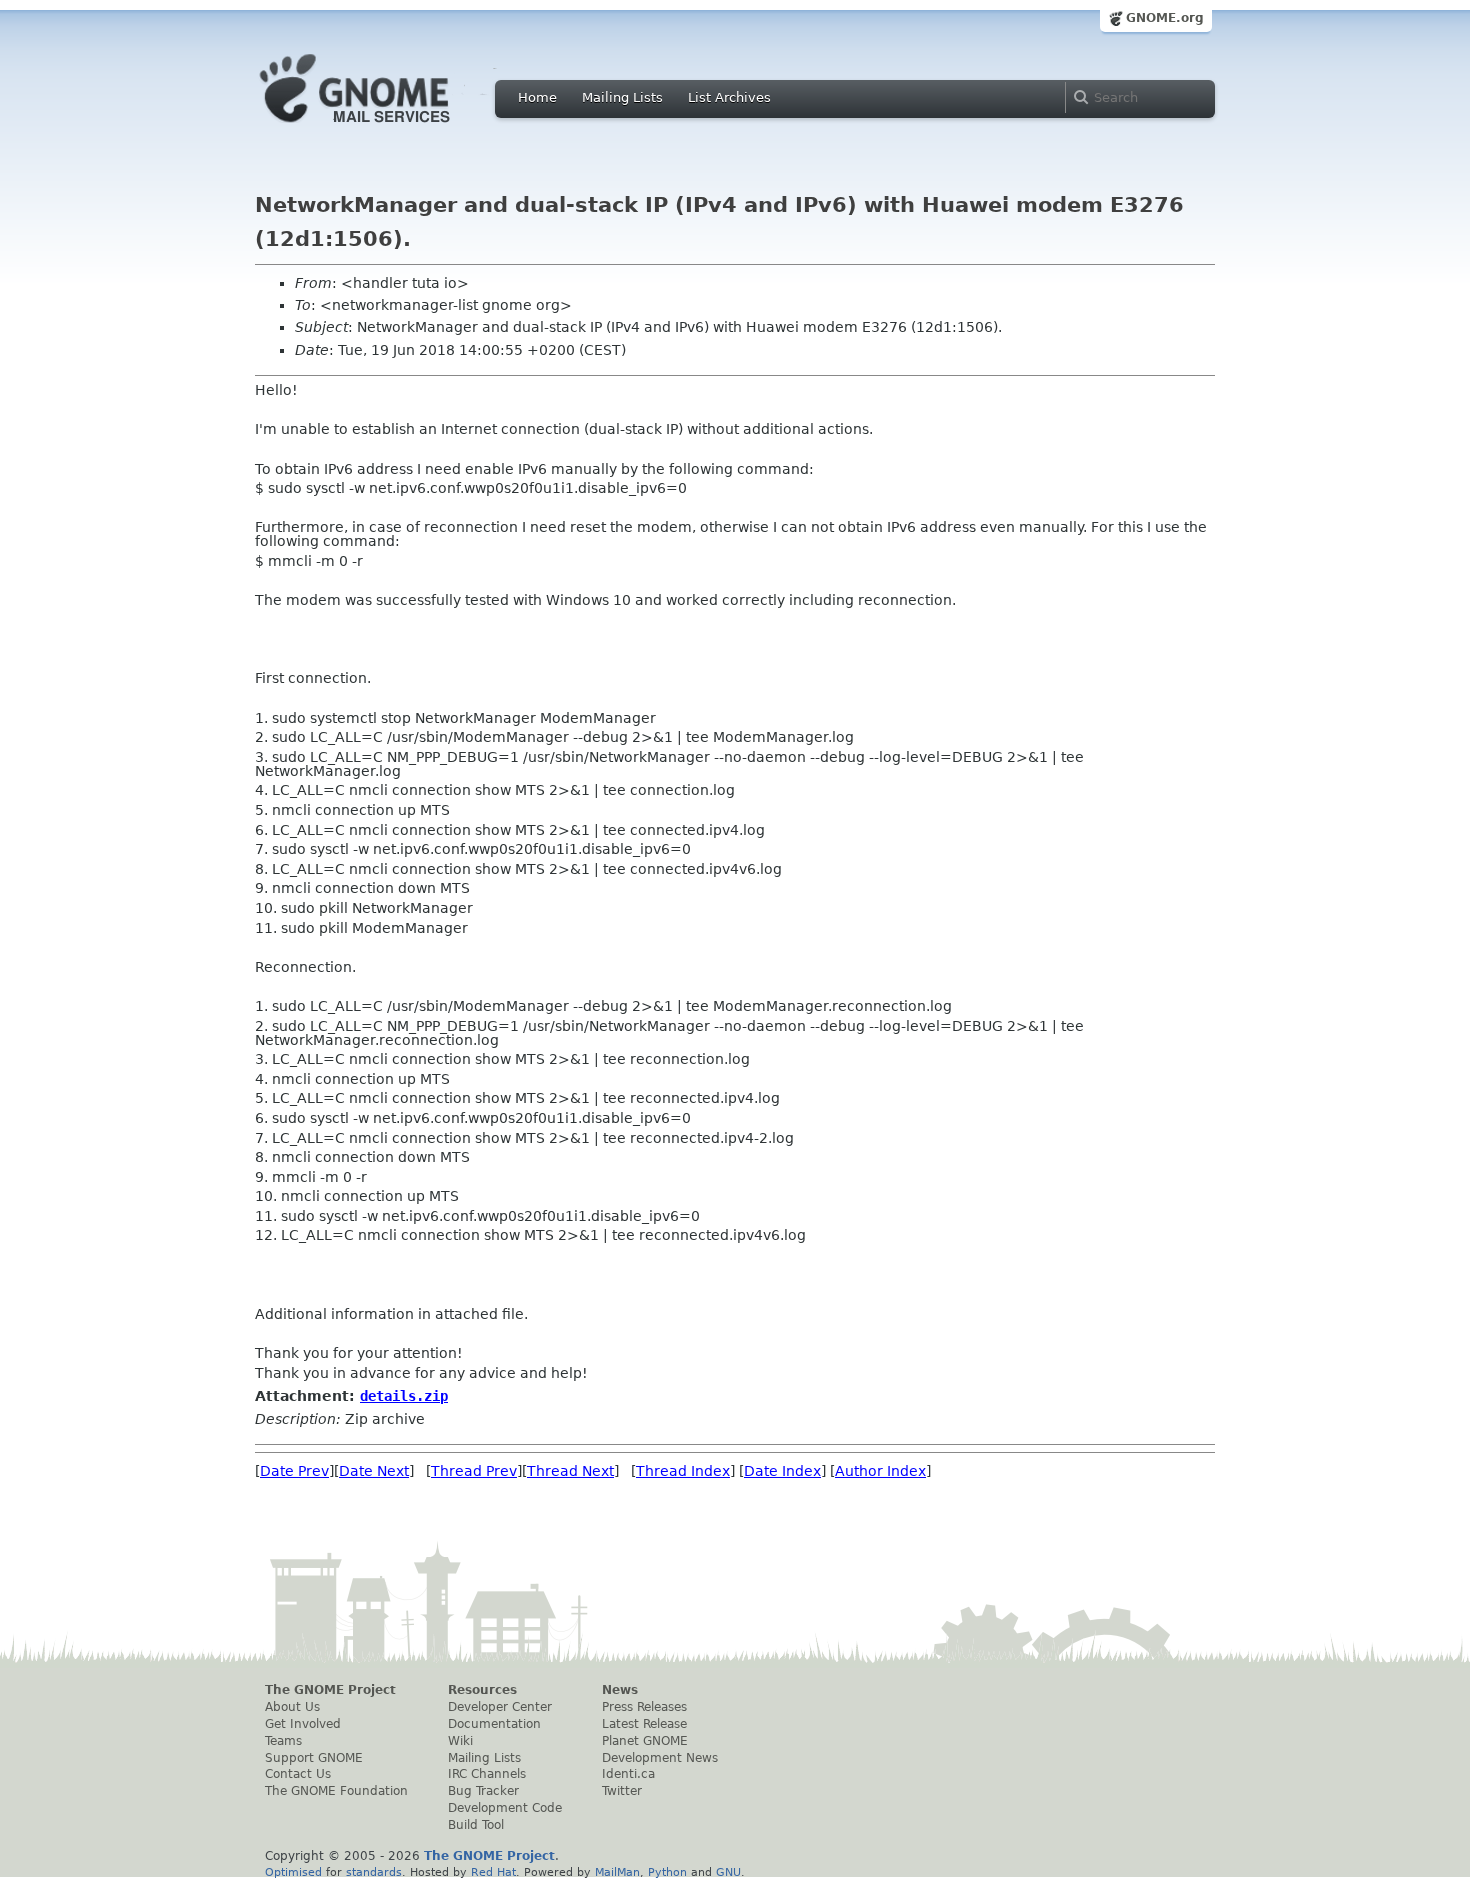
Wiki (460, 1741)
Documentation (494, 1724)
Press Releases (644, 1707)
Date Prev (294, 1471)
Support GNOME (314, 1758)
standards (374, 1872)
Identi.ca (628, 1774)
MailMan (617, 1872)
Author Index (880, 1471)
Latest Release (644, 1724)
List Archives (729, 97)
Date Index (782, 1471)
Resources (482, 1690)
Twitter (622, 1791)
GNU (728, 1872)
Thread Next (570, 1471)
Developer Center (500, 1707)
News (620, 1690)
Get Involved (303, 1724)
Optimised (293, 1872)
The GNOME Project (330, 1690)
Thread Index (683, 1471)
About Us (292, 1707)
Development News (660, 1758)
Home (537, 97)
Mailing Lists (622, 97)
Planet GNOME (645, 1741)
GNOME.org (1165, 18)
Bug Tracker (483, 1791)
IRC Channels (487, 1774)
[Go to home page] (385, 128)
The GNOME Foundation (336, 1791)
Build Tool (476, 1825)
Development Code (505, 1808)
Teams (283, 1741)
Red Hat (493, 1872)
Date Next (374, 1471)
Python (667, 1872)
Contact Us (298, 1774)
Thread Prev (474, 1471)
